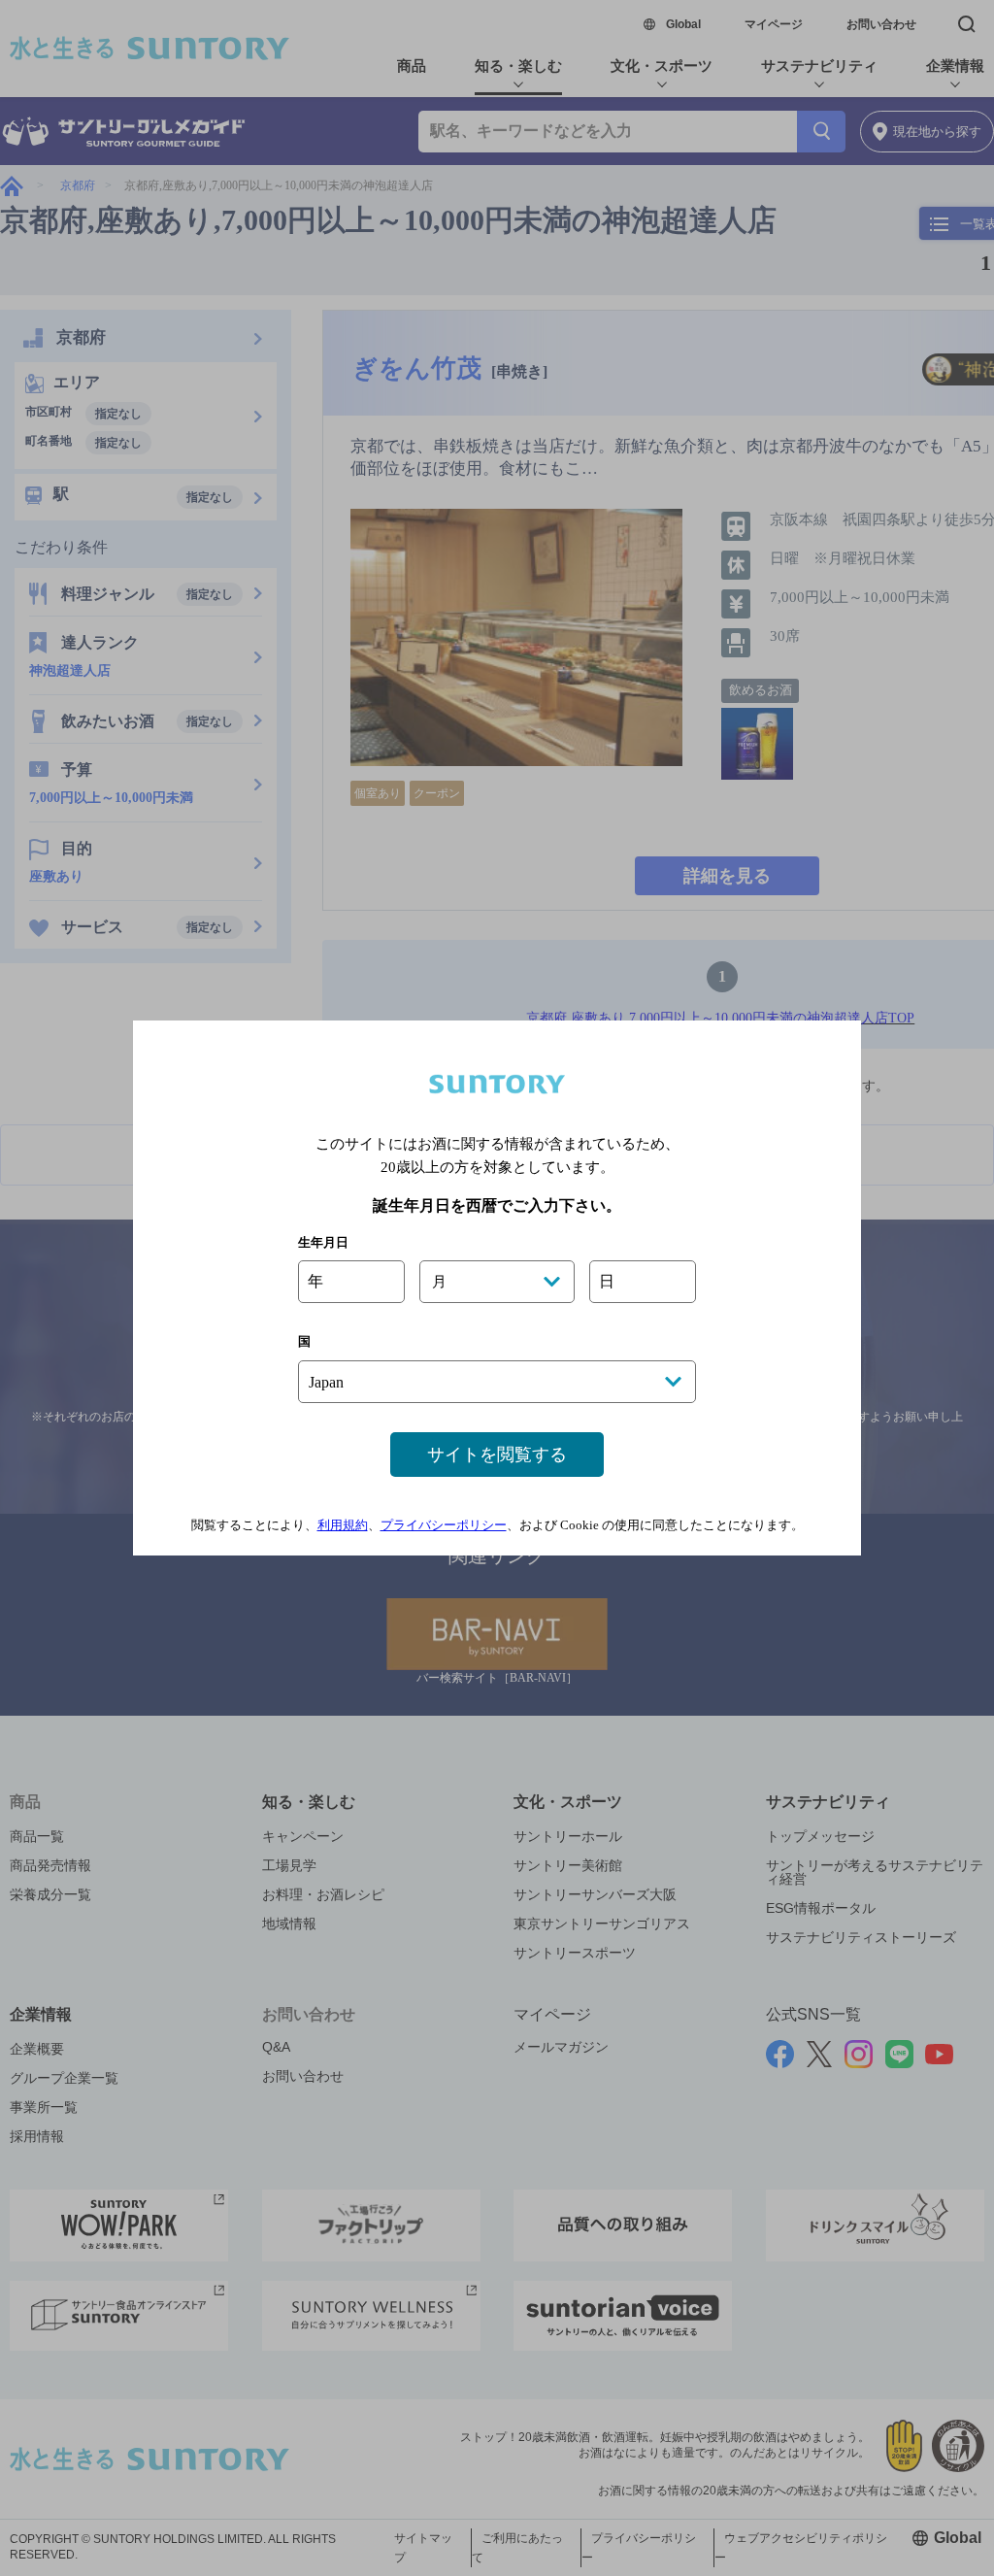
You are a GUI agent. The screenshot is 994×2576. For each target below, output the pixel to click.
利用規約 (343, 1525)
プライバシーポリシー (444, 1525)
